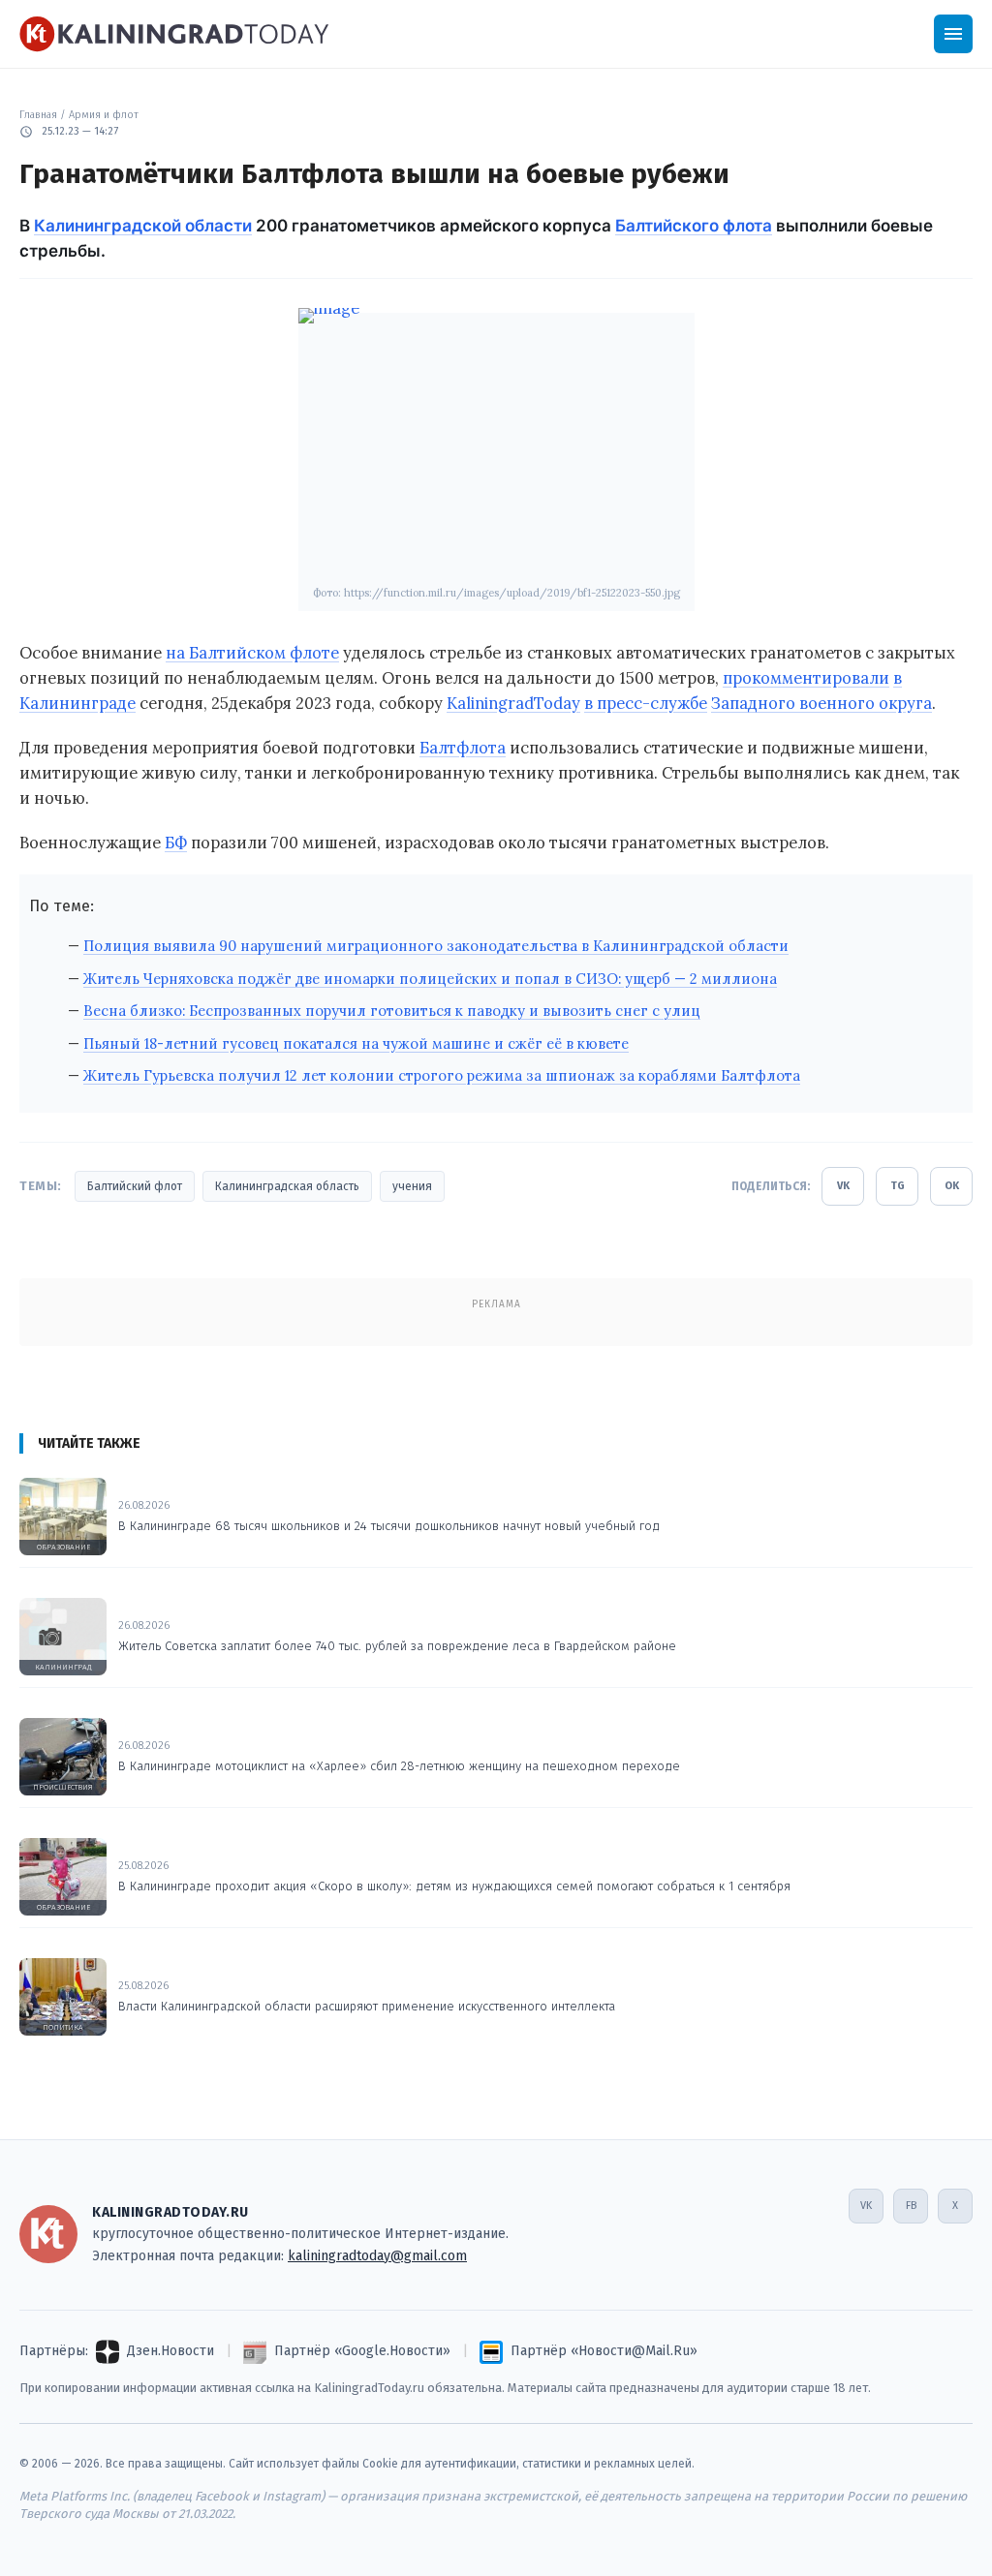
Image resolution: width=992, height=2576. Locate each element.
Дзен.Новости (170, 2351)
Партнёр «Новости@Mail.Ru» (604, 2351)
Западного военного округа (821, 703)
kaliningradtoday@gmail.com (377, 2256)
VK (843, 1186)
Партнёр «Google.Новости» (362, 2351)
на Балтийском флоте (252, 653)
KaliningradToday (513, 703)
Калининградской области (143, 226)
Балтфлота (463, 748)
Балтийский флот (135, 1186)
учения (412, 1186)
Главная (38, 115)
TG (898, 1186)
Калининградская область (287, 1186)
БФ (176, 843)
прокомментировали (806, 678)
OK (952, 1186)
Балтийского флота (694, 226)
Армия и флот (104, 115)
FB (911, 2206)
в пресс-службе (646, 703)
